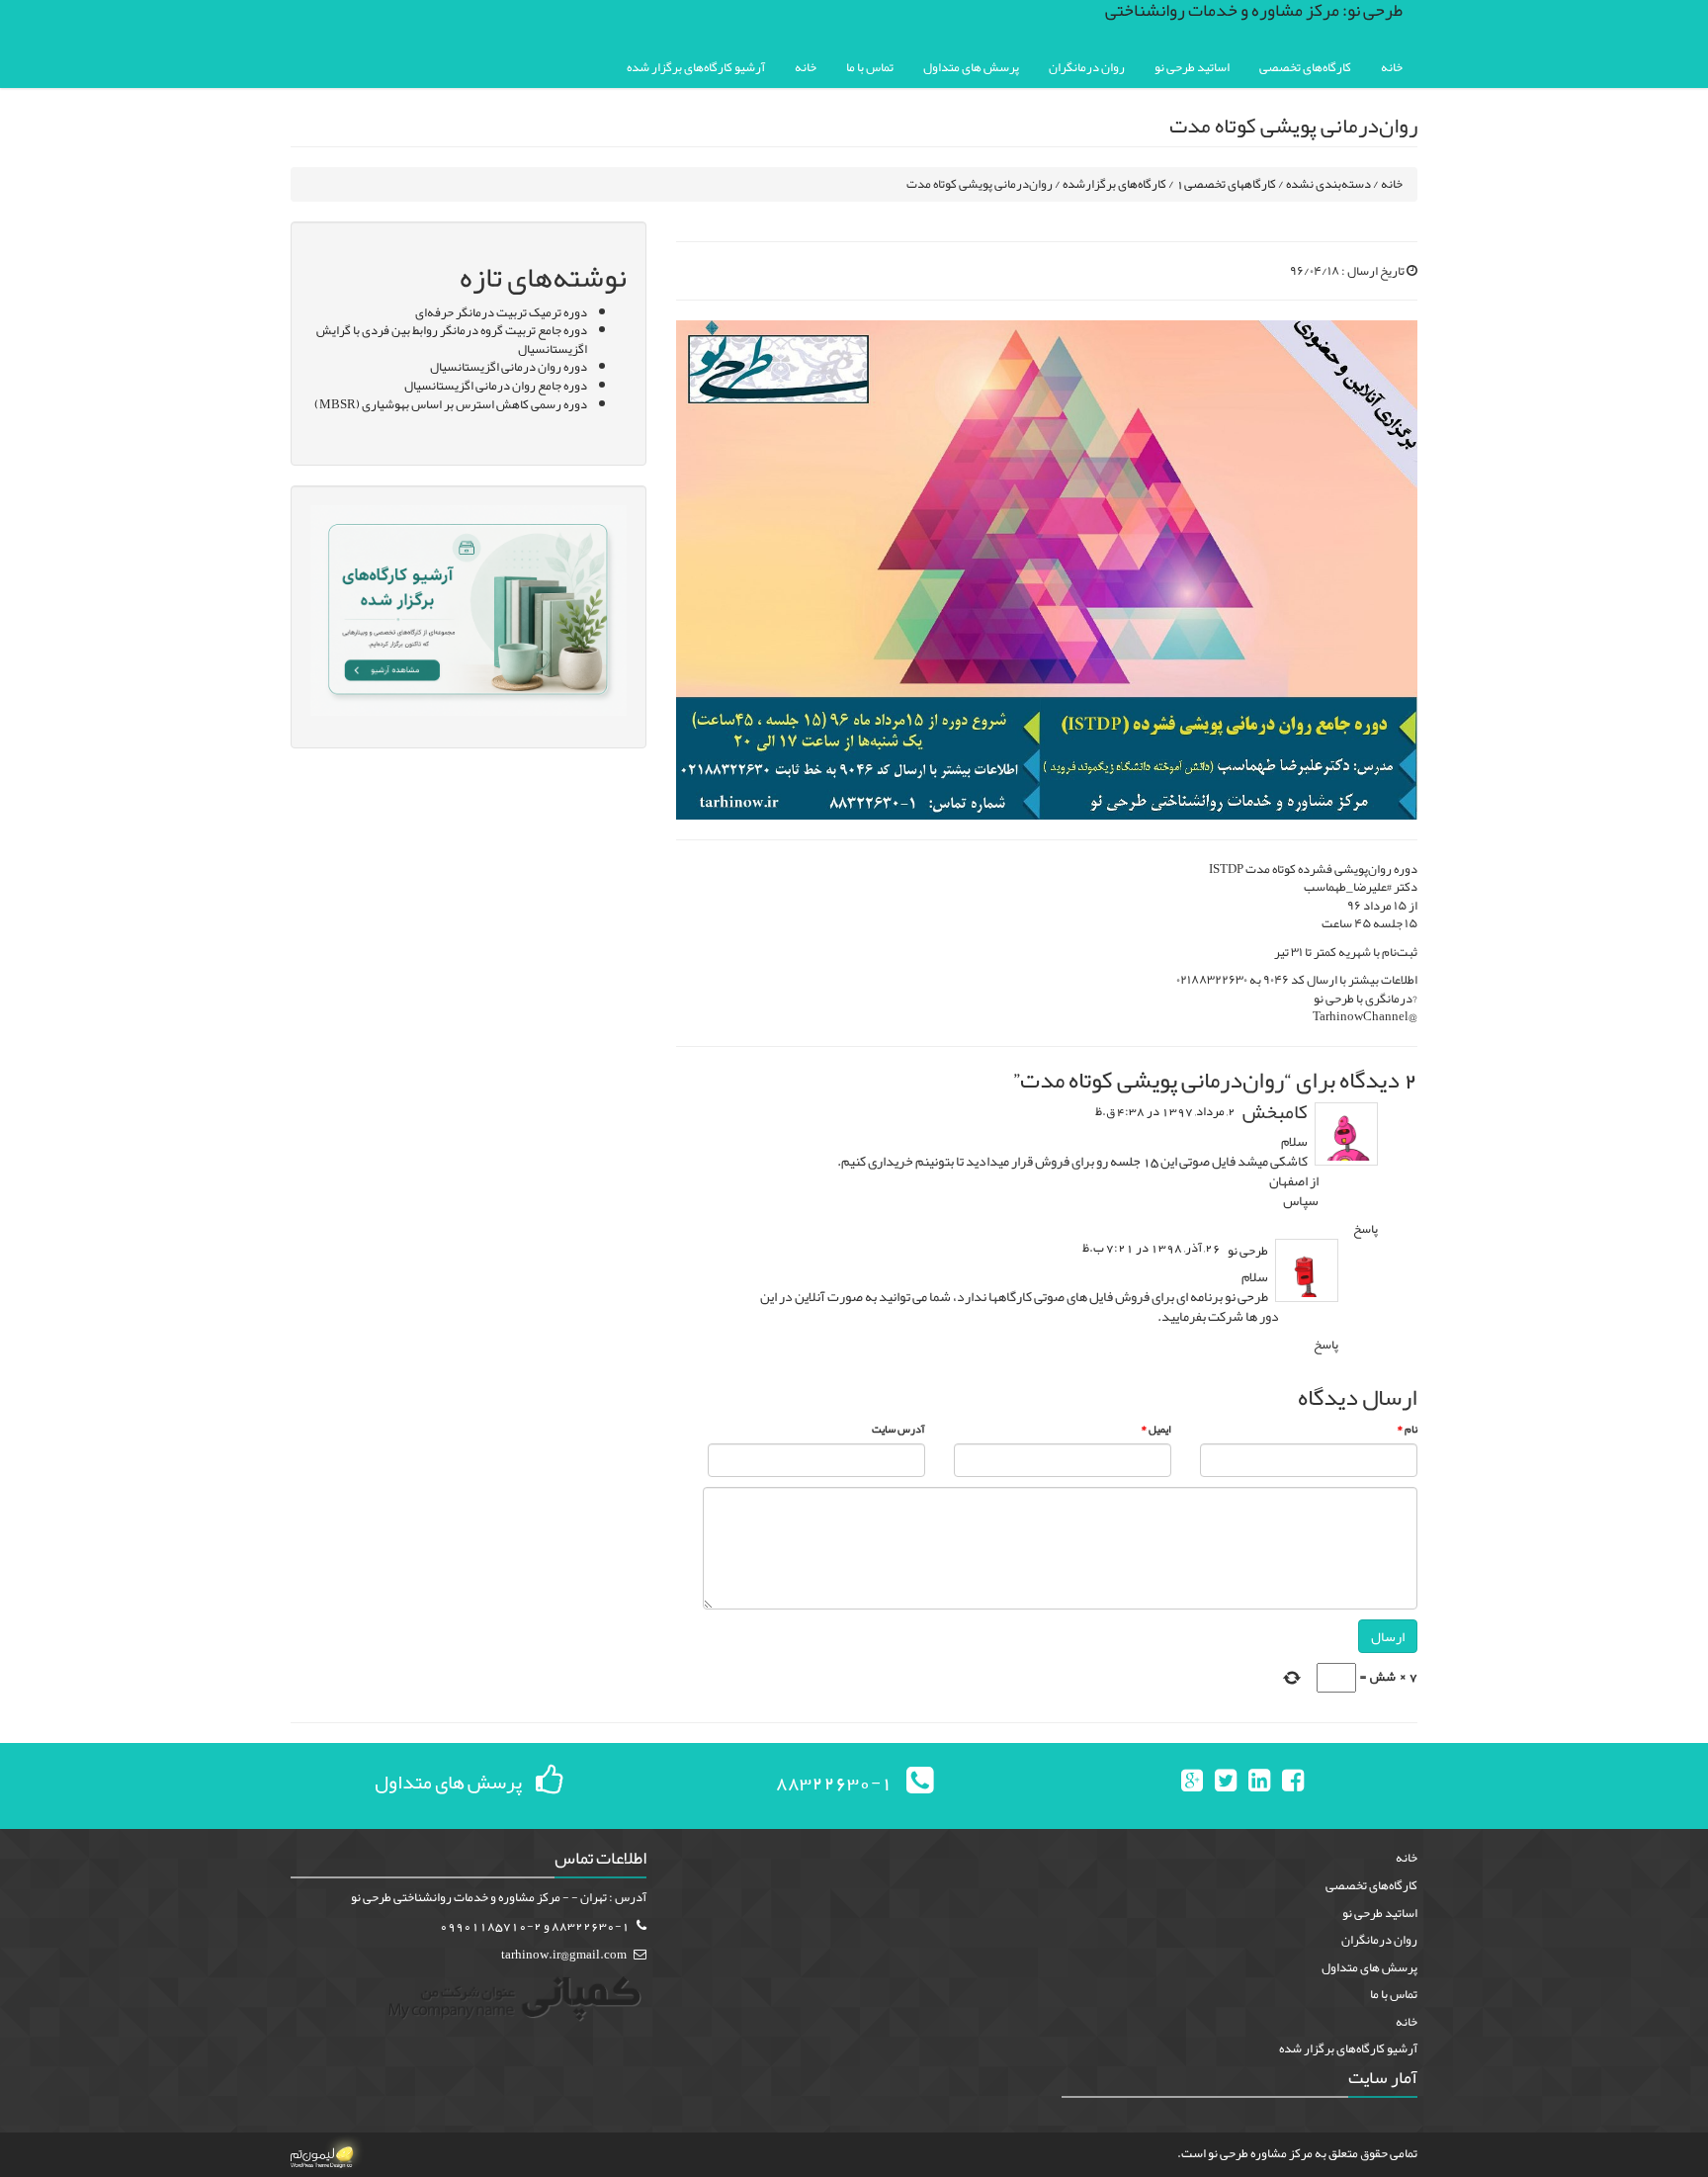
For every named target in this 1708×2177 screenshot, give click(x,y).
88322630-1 (834, 1782)
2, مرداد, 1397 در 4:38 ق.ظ (1165, 1111)
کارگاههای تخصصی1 (1226, 184)
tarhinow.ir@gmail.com (564, 1955)
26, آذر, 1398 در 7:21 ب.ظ (1152, 1248)
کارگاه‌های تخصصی (1305, 67)
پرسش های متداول (971, 67)
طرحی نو (1248, 1251)
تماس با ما (870, 67)
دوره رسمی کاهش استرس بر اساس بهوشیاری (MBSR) (451, 404)
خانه (1392, 67)
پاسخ (1366, 1229)
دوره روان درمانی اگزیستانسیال (509, 367)
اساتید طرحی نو (1192, 67)
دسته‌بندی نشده (1328, 184)
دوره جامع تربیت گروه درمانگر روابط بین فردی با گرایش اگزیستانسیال (452, 340)
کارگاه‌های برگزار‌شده (1114, 184)
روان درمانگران (1087, 67)
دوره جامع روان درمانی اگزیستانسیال (496, 386)
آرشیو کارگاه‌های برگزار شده (696, 67)
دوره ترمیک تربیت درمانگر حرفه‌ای (501, 312)
